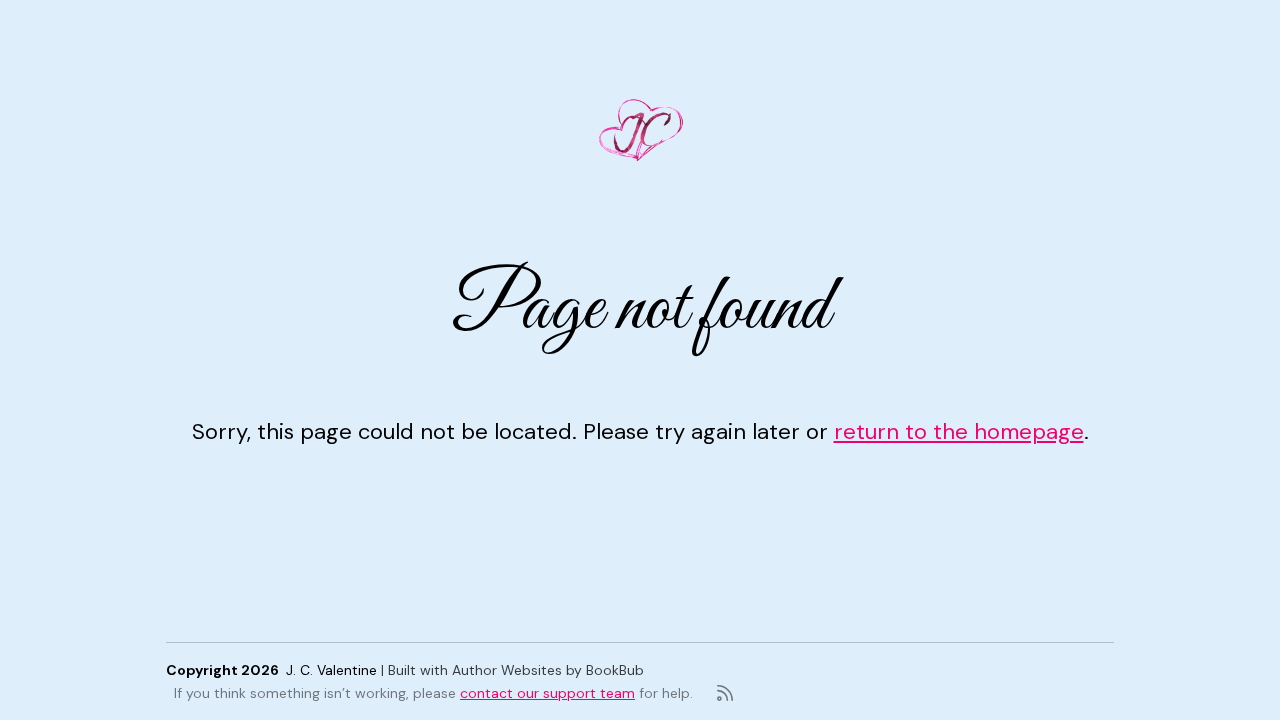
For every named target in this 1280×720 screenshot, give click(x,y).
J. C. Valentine (331, 670)
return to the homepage (959, 431)
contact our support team (547, 693)
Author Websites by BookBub (548, 670)
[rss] (725, 693)
